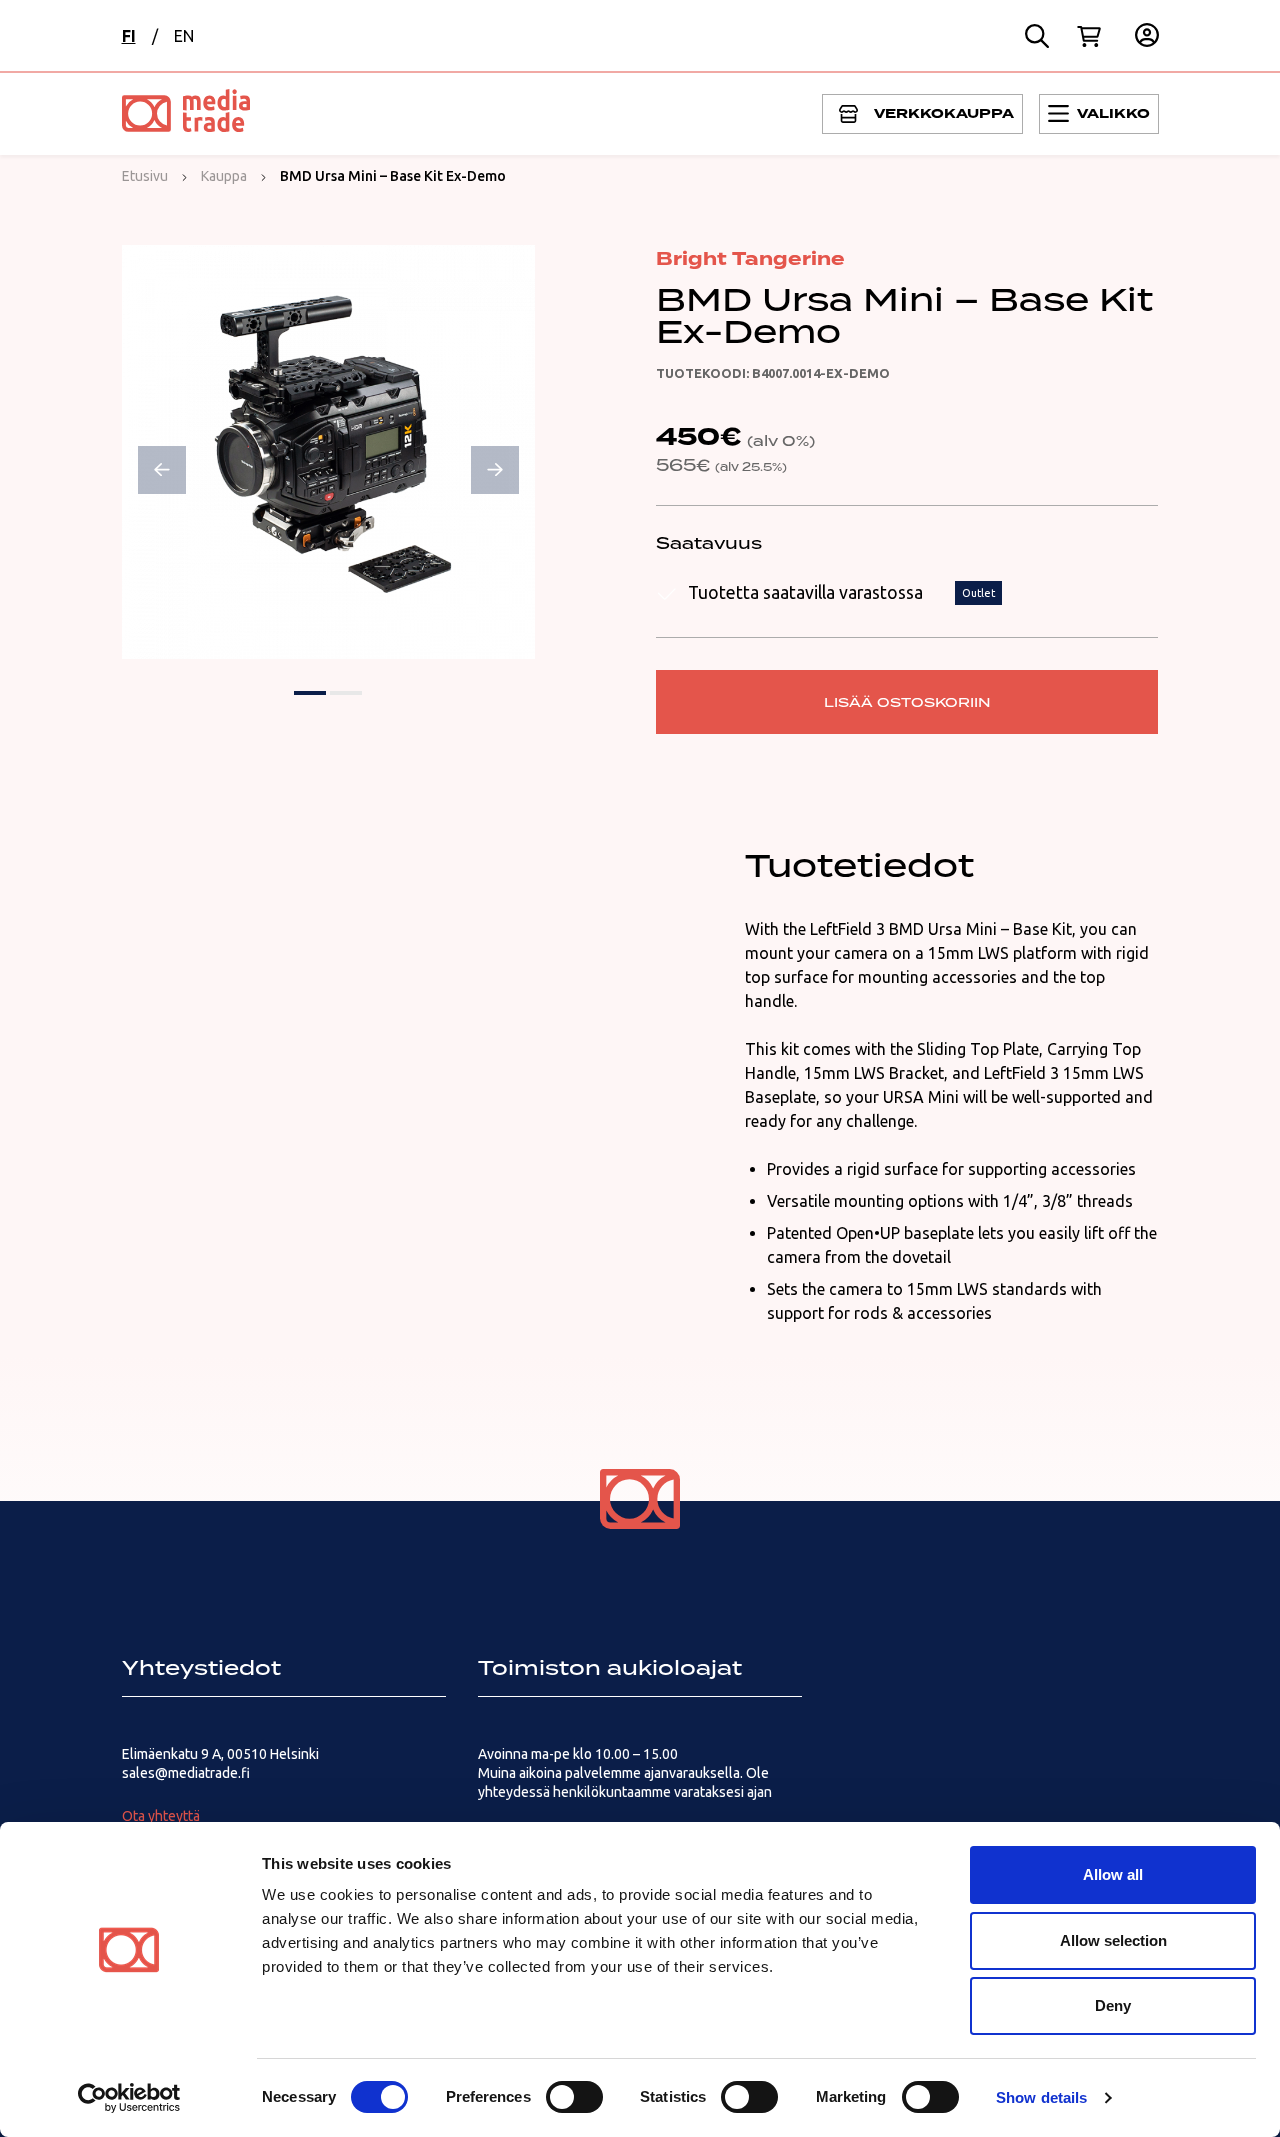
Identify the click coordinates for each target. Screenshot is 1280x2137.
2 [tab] (346, 693)
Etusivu (145, 176)
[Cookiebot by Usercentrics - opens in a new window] (129, 2098)
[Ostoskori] (1089, 36)
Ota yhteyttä (161, 1816)
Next (495, 470)
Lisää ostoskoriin (907, 702)
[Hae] (1037, 36)
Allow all (1113, 1874)
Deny (1113, 2005)
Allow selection (1113, 1940)
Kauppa (224, 176)
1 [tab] (310, 693)
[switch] (574, 2097)
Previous (162, 470)
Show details (1041, 2097)
